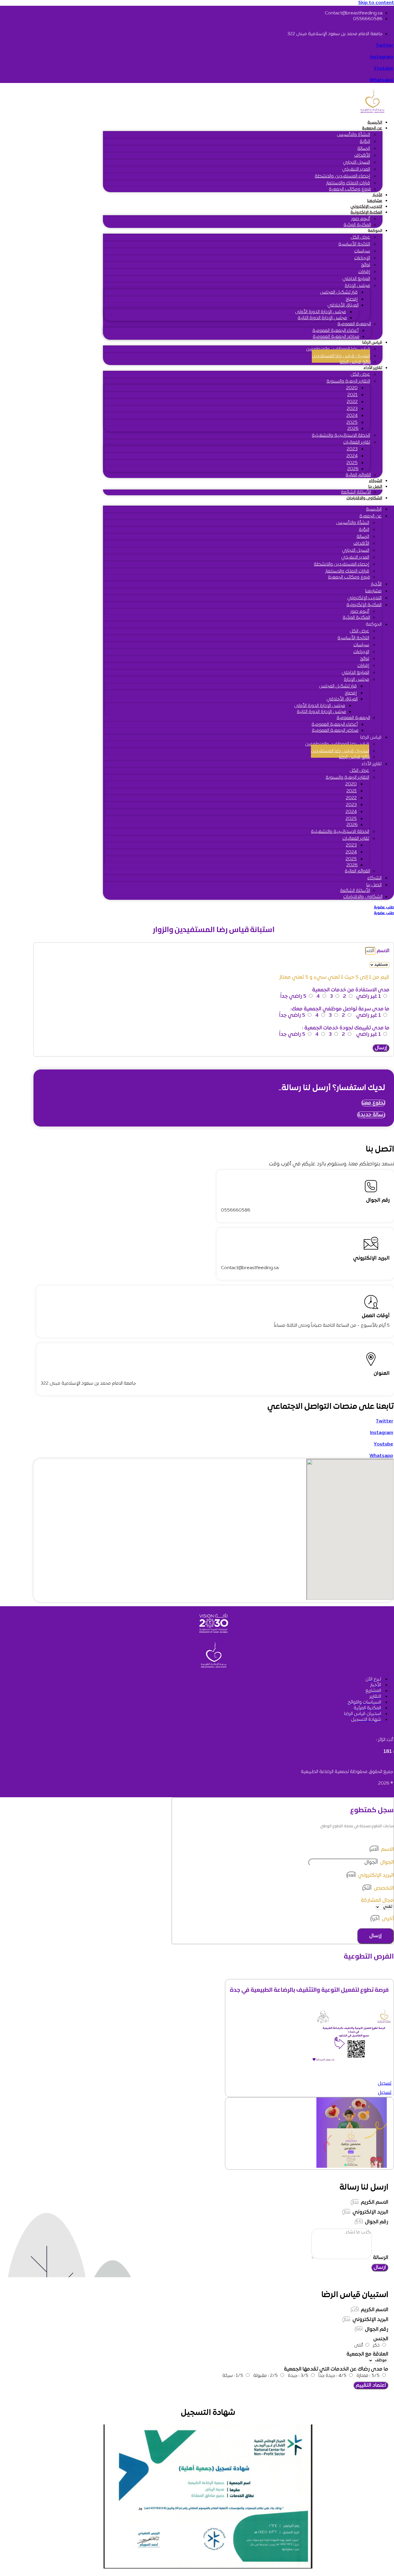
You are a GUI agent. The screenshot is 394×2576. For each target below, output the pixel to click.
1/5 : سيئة (233, 2376)
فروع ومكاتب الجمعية (350, 189)
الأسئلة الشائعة (356, 492)
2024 (352, 416)
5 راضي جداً (293, 996)
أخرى (387, 1919)
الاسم (382, 951)
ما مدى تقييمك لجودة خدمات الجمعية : (346, 1028)
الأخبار (377, 195)
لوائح (365, 265)
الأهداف (362, 156)
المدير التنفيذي (356, 169)
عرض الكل (360, 237)
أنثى (359, 2346)
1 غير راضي (368, 996)
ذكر (376, 2346)
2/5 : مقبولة (266, 2376)
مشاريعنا (375, 201)
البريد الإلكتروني (375, 1875)
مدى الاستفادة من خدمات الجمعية (351, 990)
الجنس (381, 2339)
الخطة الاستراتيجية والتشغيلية (341, 436)
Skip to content (376, 3)
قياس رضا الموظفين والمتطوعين (338, 349)
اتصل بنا (375, 487)
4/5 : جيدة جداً (332, 2376)
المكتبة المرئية (357, 225)
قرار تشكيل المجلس (339, 292)
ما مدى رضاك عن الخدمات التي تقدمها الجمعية (336, 2369)
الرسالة (364, 149)
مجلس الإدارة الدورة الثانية (322, 318)
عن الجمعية (372, 128)
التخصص (383, 1888)
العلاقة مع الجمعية (367, 2354)
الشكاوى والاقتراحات (364, 498)
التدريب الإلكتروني (366, 207)
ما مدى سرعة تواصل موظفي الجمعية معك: (340, 1009)
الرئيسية (375, 123)
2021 (352, 395)
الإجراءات (362, 258)
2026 (353, 429)
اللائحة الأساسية (354, 244)
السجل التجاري (357, 162)
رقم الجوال (376, 2222)
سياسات (362, 251)
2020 (352, 388)
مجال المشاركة (377, 1901)
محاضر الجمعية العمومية (336, 337)
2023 (352, 409)
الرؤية (365, 142)
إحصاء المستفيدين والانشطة (342, 176)
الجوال (386, 1862)
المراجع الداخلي (356, 279)
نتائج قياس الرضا (355, 362)
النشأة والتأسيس (353, 135)
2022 (352, 402)
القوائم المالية (358, 475)
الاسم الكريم (374, 2202)
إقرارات (364, 272)
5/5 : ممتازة (368, 2376)
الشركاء (376, 481)
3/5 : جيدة (298, 2376)
